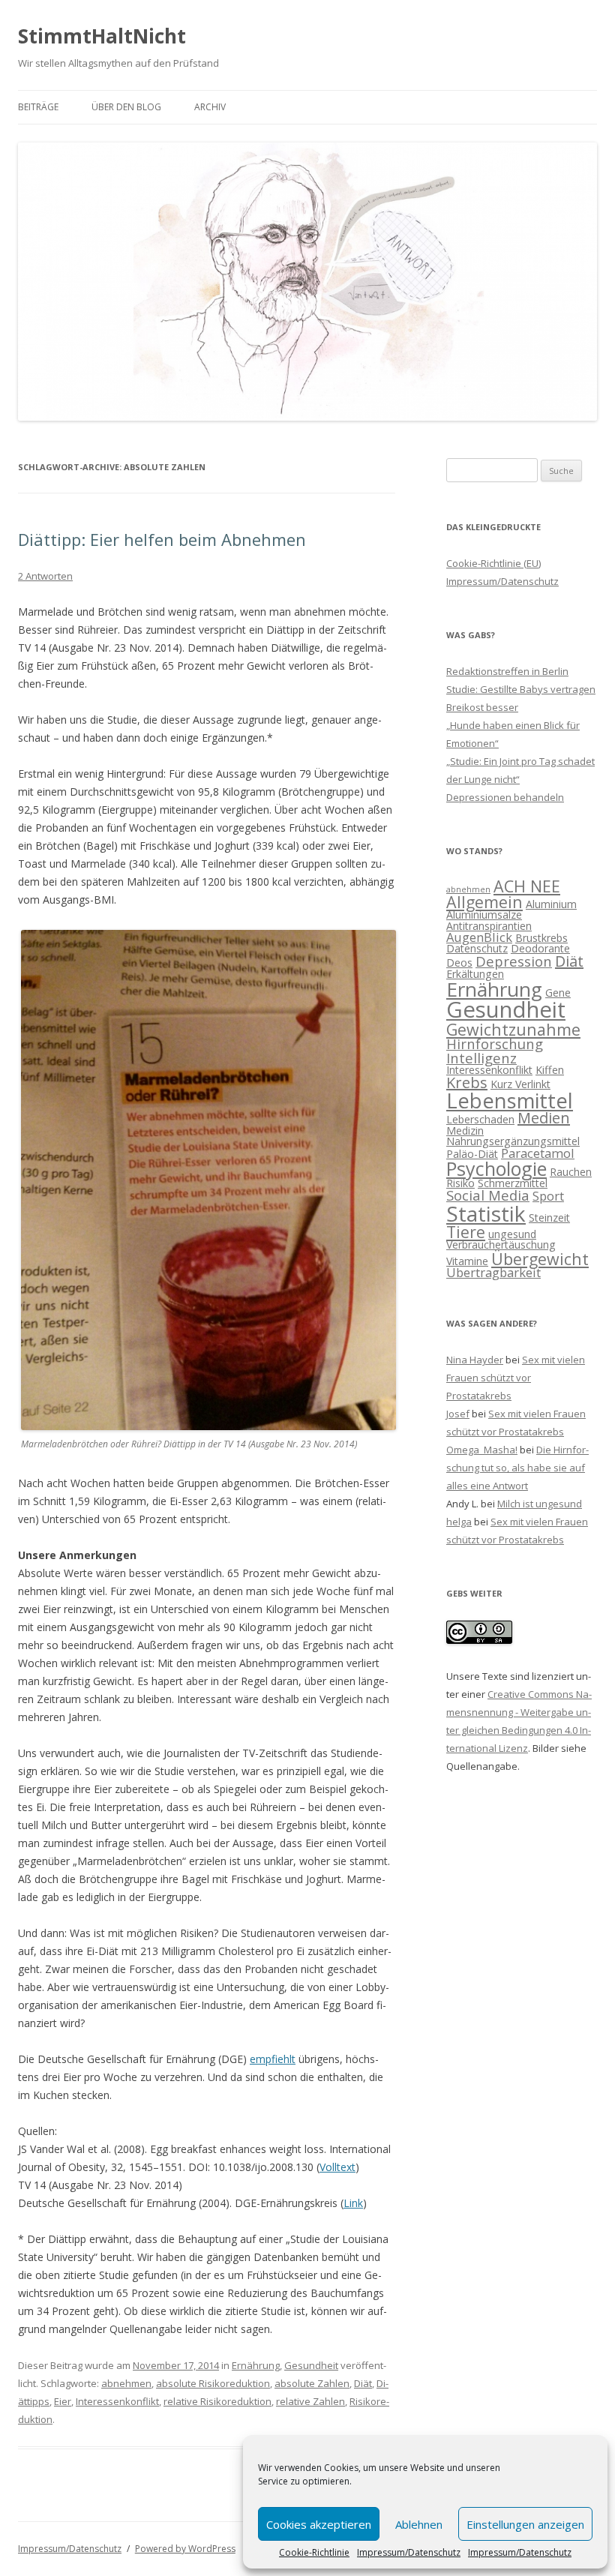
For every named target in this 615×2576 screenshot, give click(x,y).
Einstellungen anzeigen (525, 2524)
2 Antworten (45, 576)
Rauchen (571, 1172)
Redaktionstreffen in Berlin (507, 671)
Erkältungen (475, 974)
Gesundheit (311, 2365)
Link (353, 2203)
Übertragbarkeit (493, 1272)
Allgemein (484, 902)
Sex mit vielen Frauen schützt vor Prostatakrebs (516, 1378)
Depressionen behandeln (505, 797)
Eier (63, 2401)
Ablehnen (419, 2524)
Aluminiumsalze (484, 915)
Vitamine (467, 1261)
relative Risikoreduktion (217, 2401)
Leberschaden (480, 1119)
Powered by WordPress (185, 2549)
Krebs (467, 1083)
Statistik (486, 1213)
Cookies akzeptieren (319, 2524)
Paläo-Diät (472, 1154)
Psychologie (496, 1168)
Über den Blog (126, 107)
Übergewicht (540, 1259)
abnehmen (126, 2383)
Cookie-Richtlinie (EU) (493, 563)
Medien (544, 1118)
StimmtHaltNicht (102, 36)
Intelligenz (481, 1058)
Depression (514, 961)
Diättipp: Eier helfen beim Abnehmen (162, 539)
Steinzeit (549, 1218)
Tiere (466, 1232)
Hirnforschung (495, 1044)
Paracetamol (538, 1153)
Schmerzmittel (513, 1183)
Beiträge (38, 107)
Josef (458, 1414)
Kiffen (550, 1070)
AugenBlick (479, 937)
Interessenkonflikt (117, 2401)
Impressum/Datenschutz (409, 2553)
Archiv (210, 107)
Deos (459, 963)
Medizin (465, 1131)
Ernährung (256, 2365)
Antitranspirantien (489, 926)
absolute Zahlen (312, 2383)
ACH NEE (527, 886)
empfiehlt (273, 2059)
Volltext (337, 2167)
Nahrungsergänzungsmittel (513, 1141)
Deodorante (540, 948)
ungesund (512, 1234)
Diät (363, 2383)
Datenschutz (477, 948)
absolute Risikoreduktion (213, 2383)
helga (459, 1522)
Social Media (488, 1195)
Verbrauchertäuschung (501, 1245)
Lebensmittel (510, 1101)
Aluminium (551, 904)
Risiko (460, 1183)
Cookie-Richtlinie (314, 2553)
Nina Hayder (475, 1360)
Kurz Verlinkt (520, 1084)
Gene (558, 993)
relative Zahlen (310, 2401)
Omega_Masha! (482, 1450)
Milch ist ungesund (540, 1504)
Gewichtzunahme (513, 1029)
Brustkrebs (541, 938)
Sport (548, 1196)
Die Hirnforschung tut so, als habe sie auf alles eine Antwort (517, 1468)
